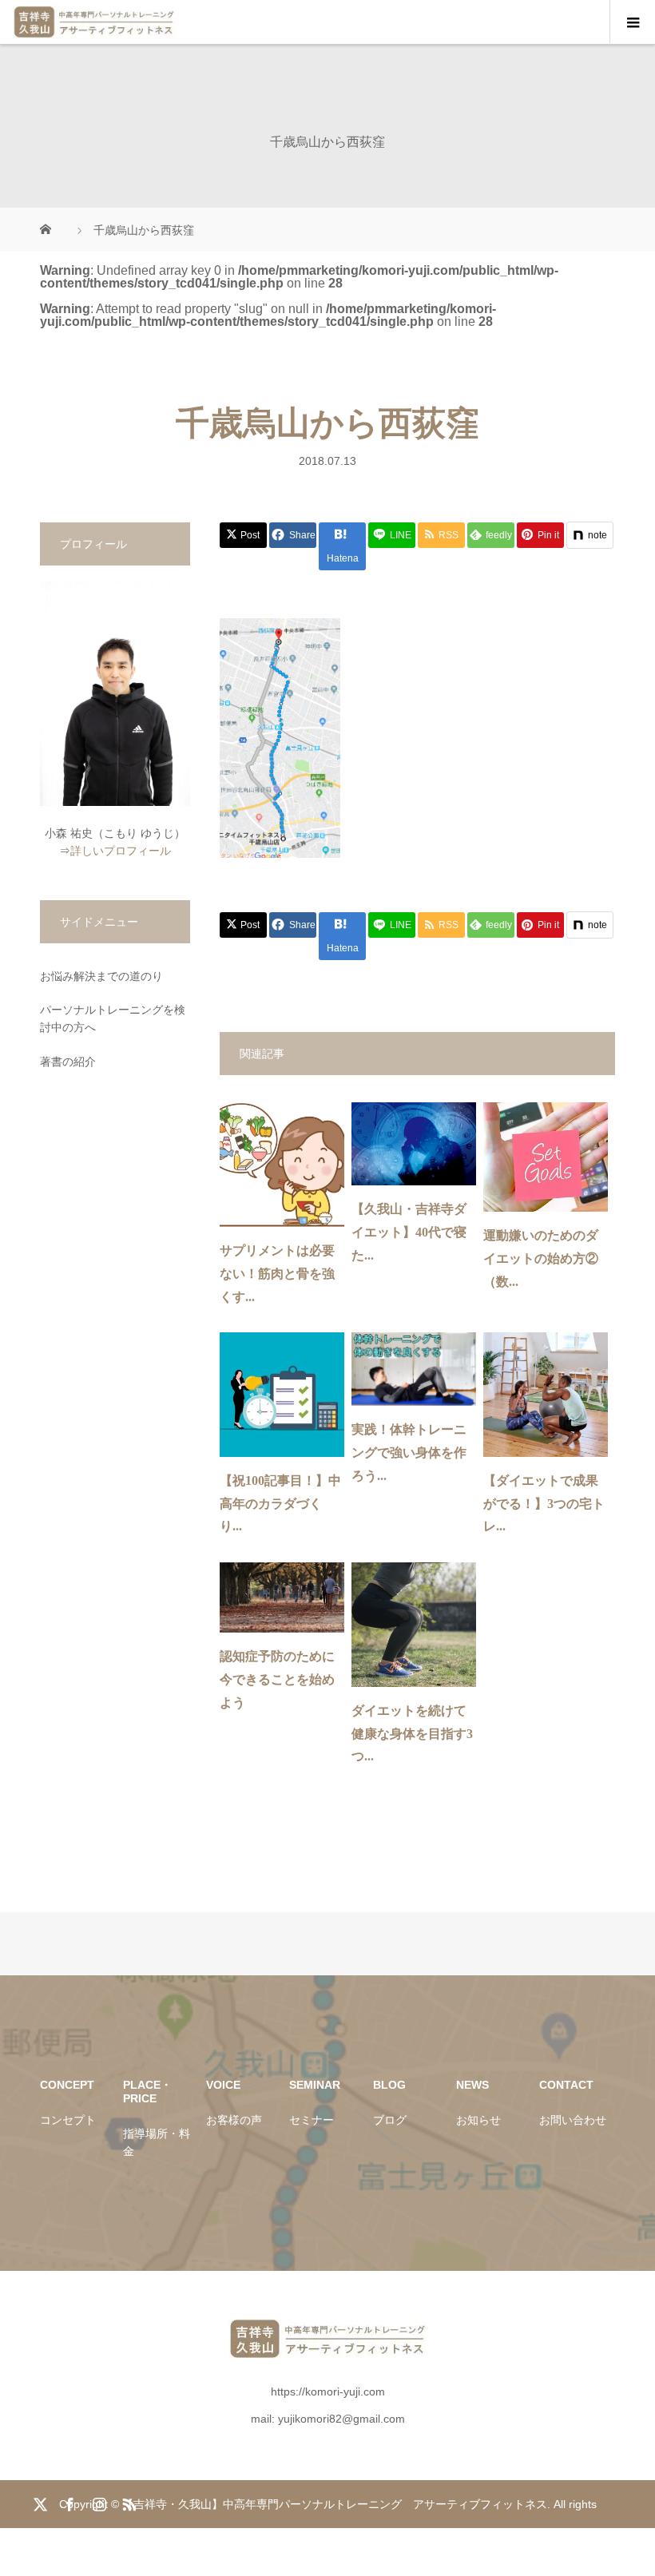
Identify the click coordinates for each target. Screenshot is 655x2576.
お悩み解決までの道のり (101, 976)
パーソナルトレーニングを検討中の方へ (113, 1018)
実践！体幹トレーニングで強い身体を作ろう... (409, 1453)
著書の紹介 (68, 1062)
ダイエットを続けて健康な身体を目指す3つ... (412, 1734)
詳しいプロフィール (121, 851)
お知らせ (478, 2120)
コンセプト (68, 2120)
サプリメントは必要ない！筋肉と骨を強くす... (277, 1274)
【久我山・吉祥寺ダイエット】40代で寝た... (409, 1232)
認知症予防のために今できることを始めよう (277, 1679)
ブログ (390, 2120)
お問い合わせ (573, 2120)
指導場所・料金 (157, 2142)
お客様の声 (234, 2120)
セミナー (312, 2120)
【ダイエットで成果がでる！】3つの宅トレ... (544, 1504)
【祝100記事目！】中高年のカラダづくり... (280, 1504)
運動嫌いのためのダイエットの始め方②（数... (541, 1258)
